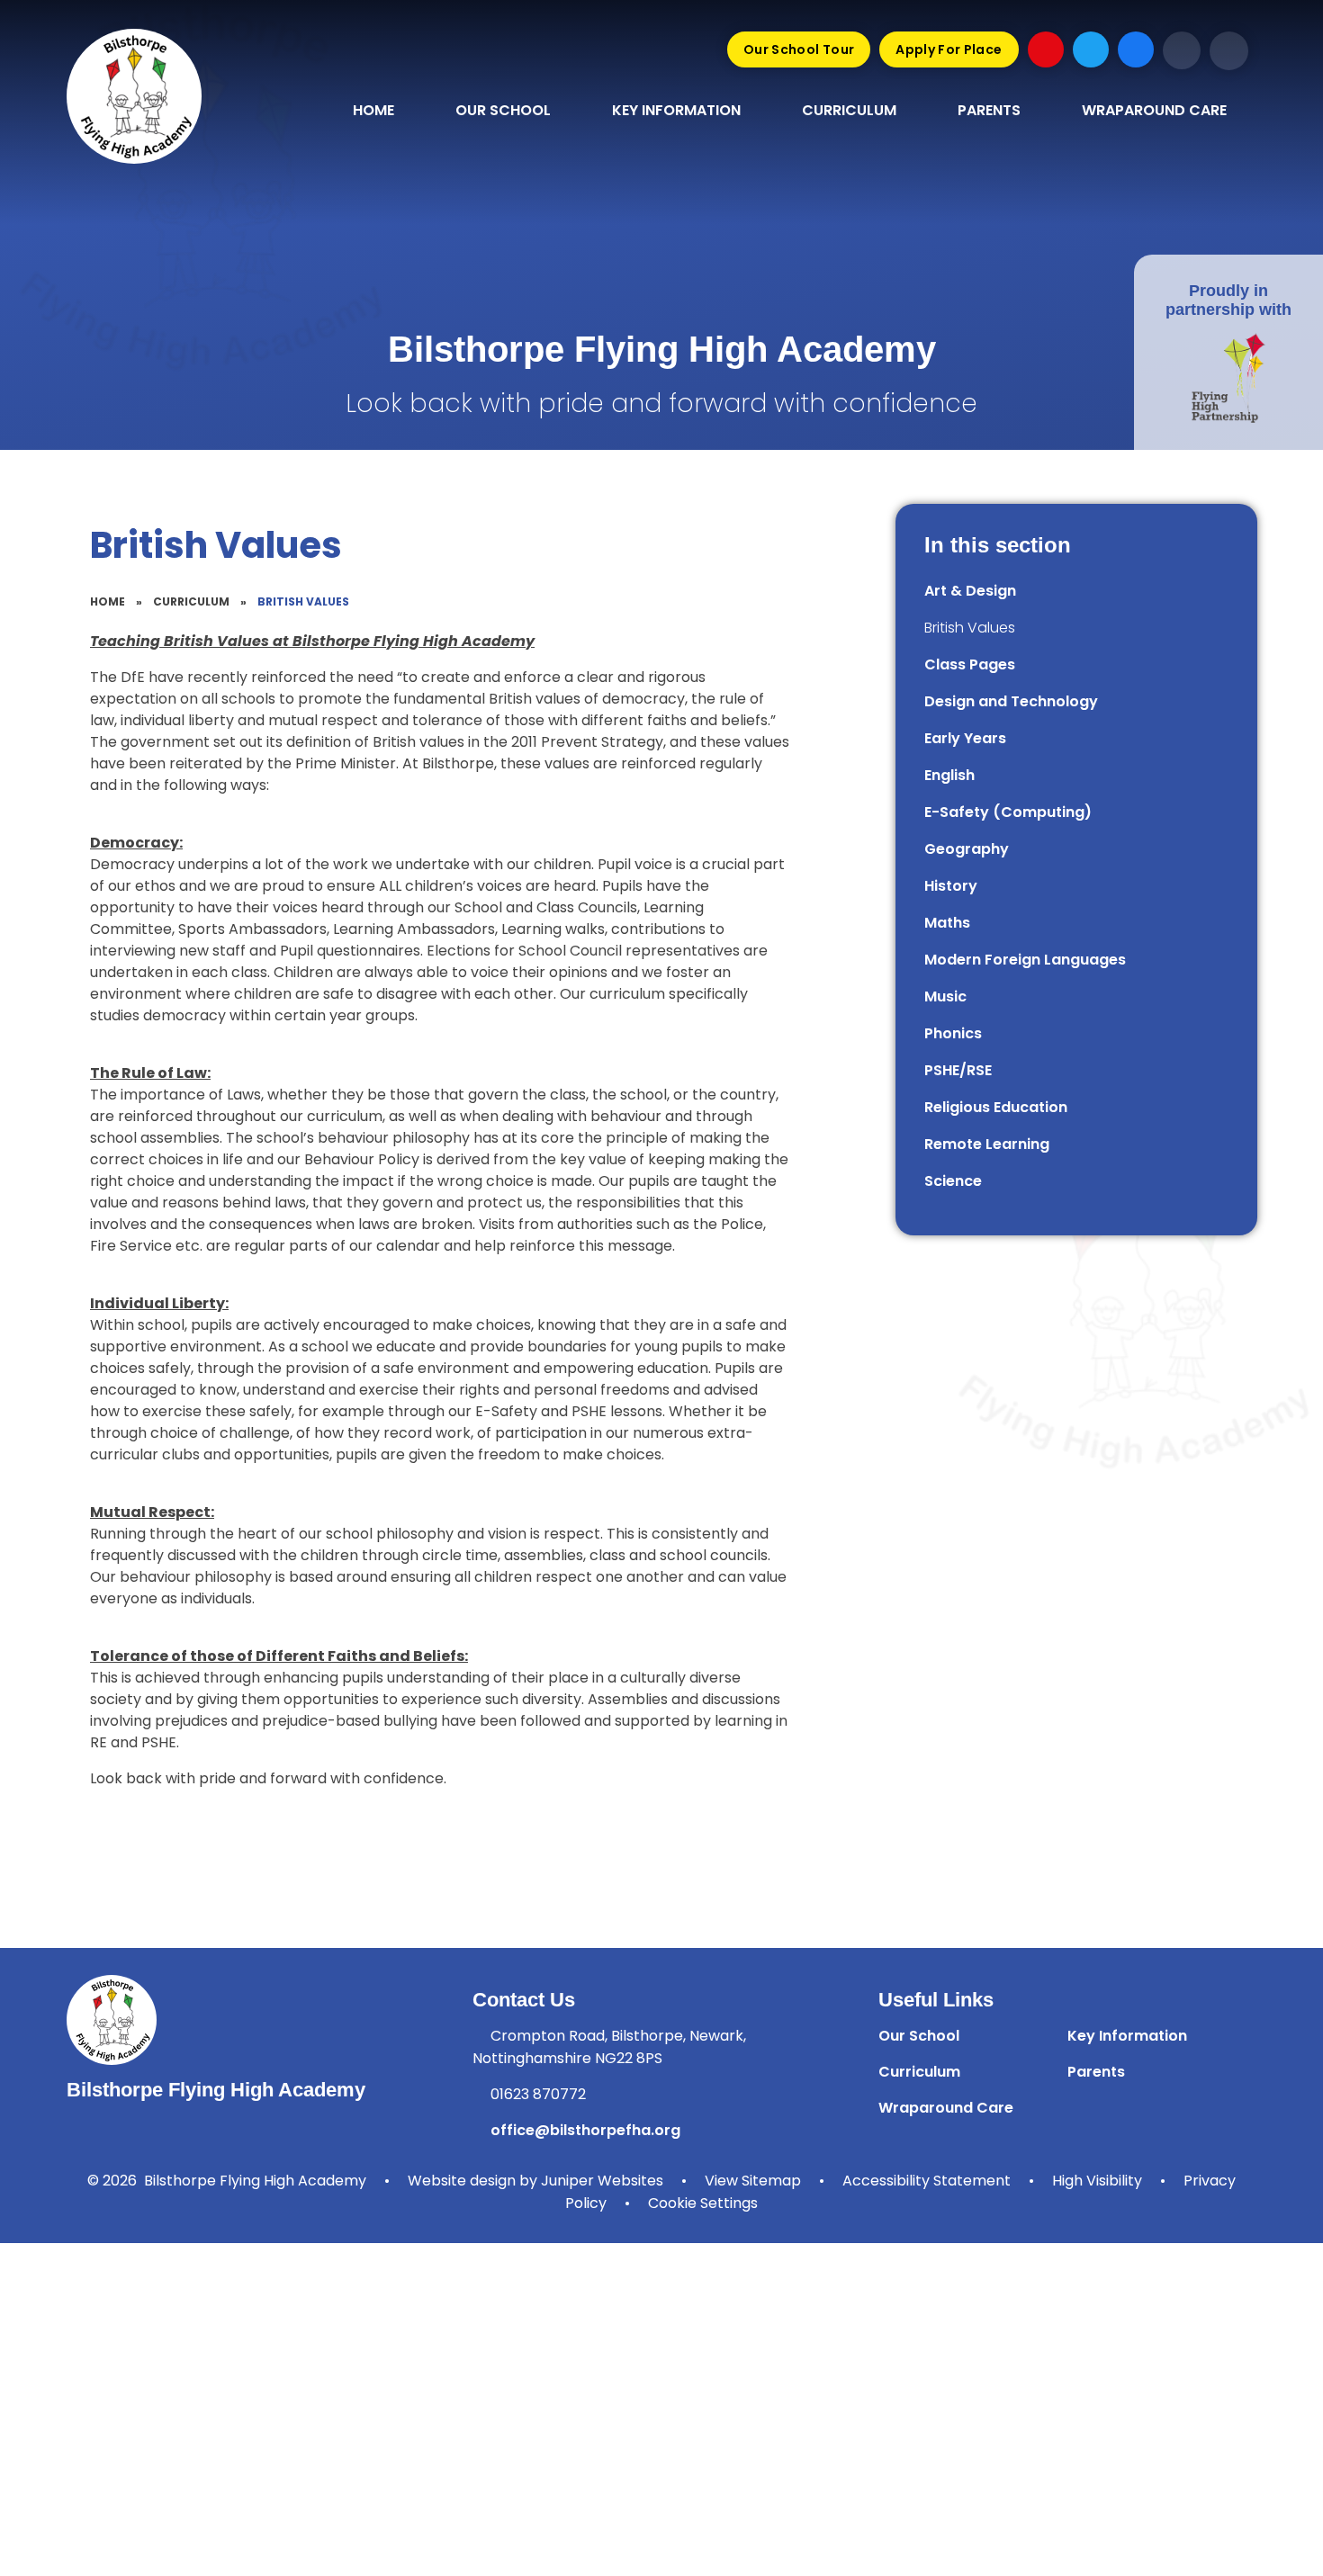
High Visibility (1097, 2181)
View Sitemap (753, 2181)
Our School (919, 2036)
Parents (1096, 2072)
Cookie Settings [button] (703, 2203)
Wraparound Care (946, 2108)
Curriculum (191, 601)
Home (108, 601)
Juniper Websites (602, 2181)
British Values (303, 601)
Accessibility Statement (927, 2181)
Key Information (1127, 2036)
